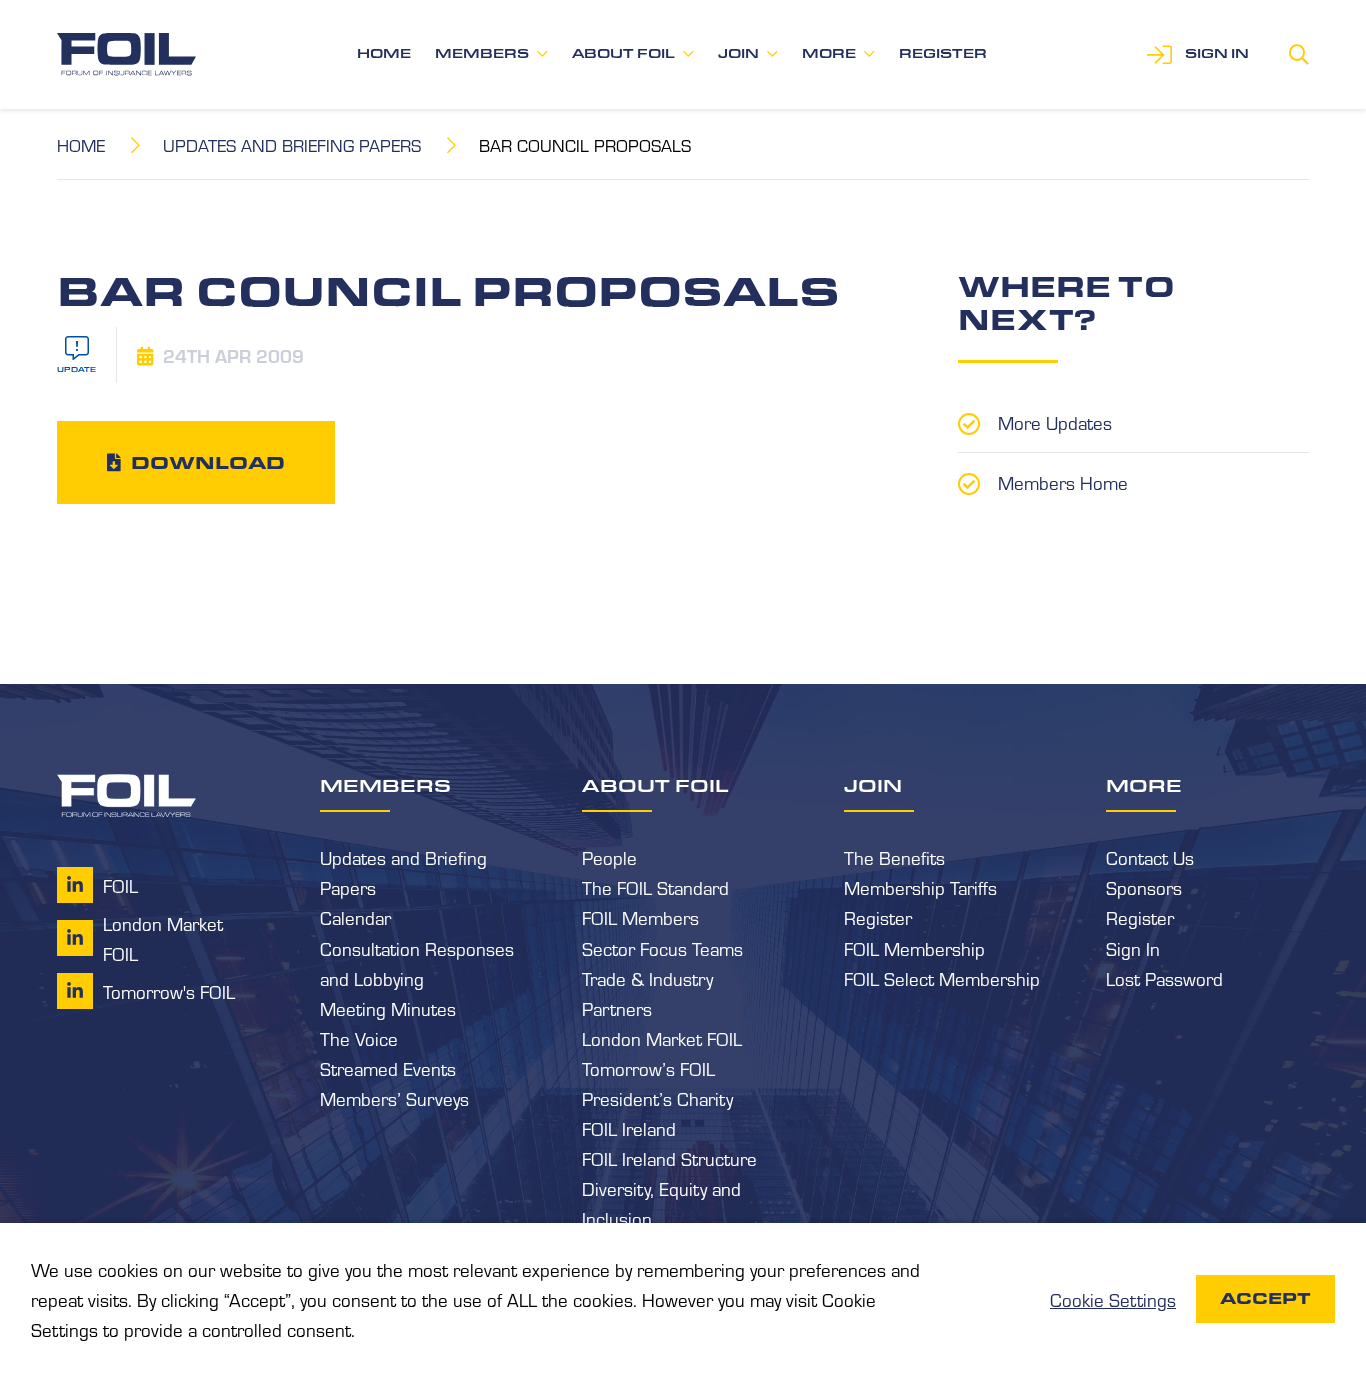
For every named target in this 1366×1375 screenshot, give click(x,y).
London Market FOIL (662, 1038)
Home (384, 53)
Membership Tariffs (920, 887)
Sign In (1133, 948)
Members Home (1063, 482)
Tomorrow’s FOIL (648, 1068)
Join (738, 53)
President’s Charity (657, 1098)
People (609, 857)
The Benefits (894, 857)
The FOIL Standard (655, 887)
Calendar (355, 917)
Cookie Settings (1113, 1299)
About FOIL (623, 53)
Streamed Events (388, 1068)
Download (208, 462)
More (829, 53)
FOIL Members (640, 917)
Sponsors (1144, 887)
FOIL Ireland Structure (669, 1158)
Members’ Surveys (394, 1098)
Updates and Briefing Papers (292, 144)
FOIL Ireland (629, 1128)
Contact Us (1150, 857)
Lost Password (1164, 978)
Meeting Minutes (388, 1008)
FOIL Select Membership (942, 978)
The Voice (359, 1038)
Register (943, 53)
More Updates (1055, 422)
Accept (1265, 1298)
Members (482, 53)
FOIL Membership (914, 948)
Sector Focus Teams (662, 948)
